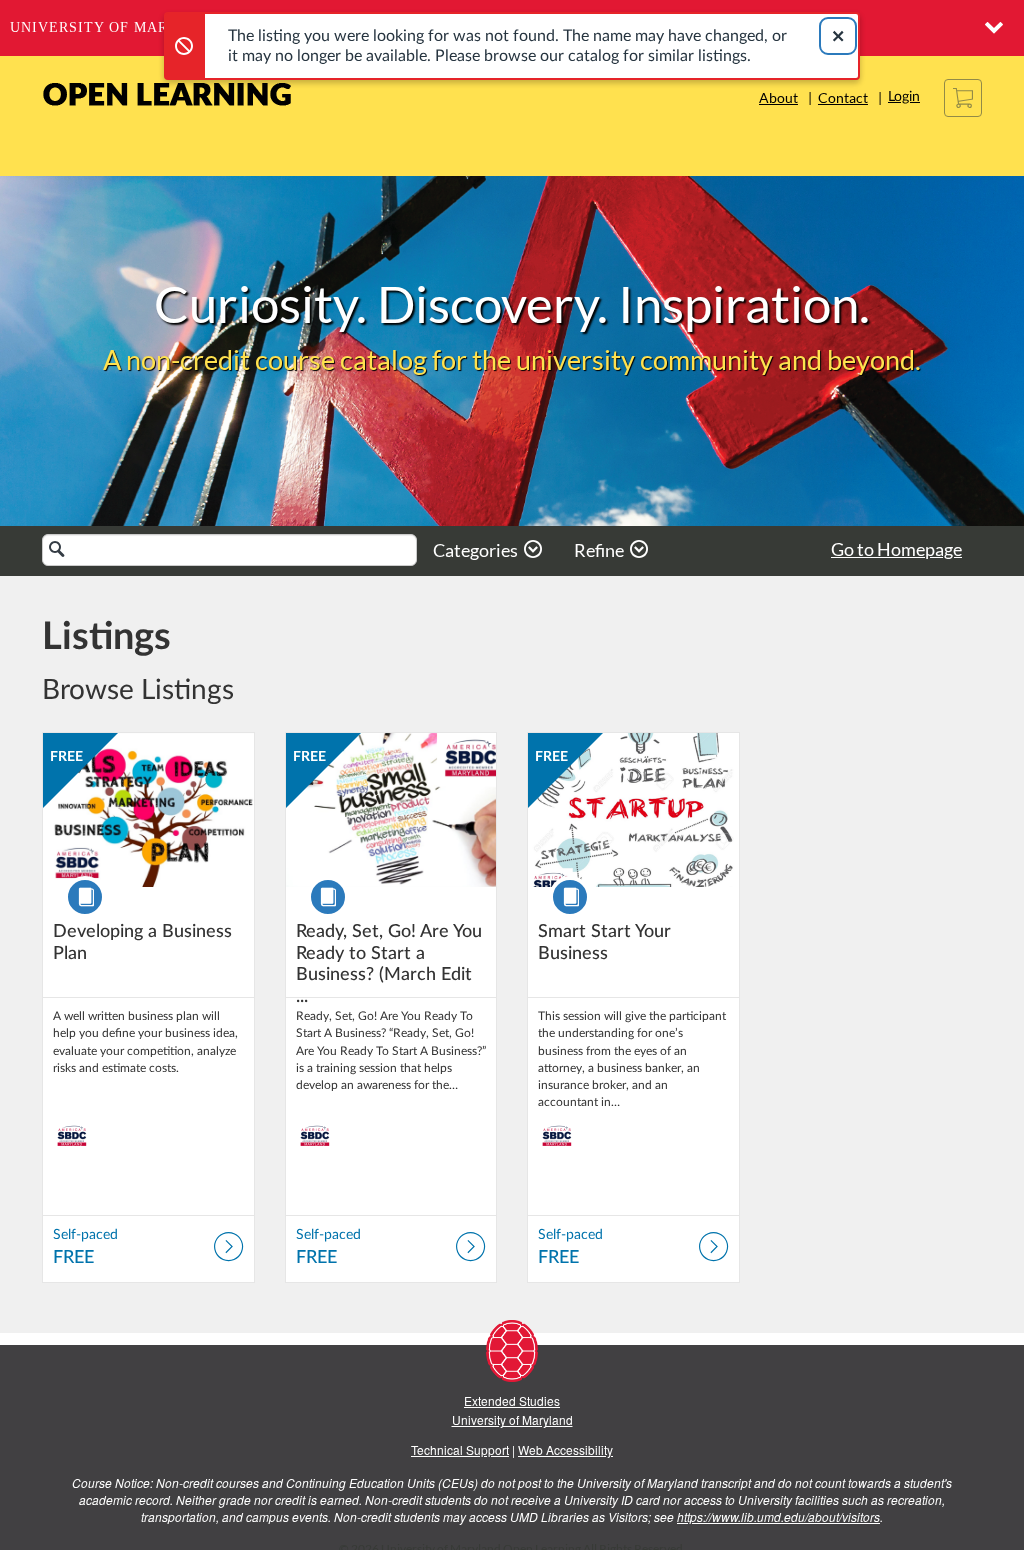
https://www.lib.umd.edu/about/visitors (778, 1516)
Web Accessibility (565, 1449)
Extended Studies (512, 1400)
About (778, 97)
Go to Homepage (896, 549)
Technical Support (460, 1449)
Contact (843, 97)
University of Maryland (115, 27)
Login (904, 97)
